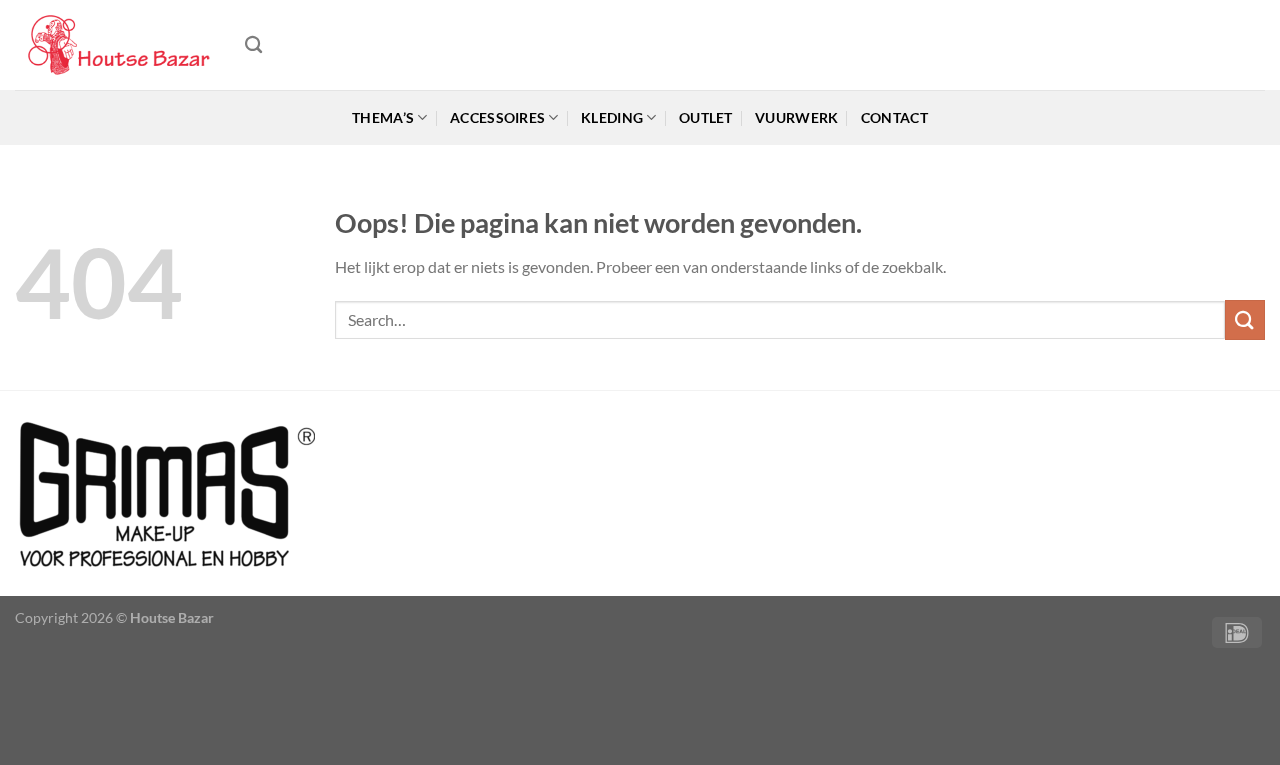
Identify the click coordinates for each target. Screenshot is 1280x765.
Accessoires (497, 117)
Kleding (612, 117)
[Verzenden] (1245, 319)
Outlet (706, 117)
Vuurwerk (796, 117)
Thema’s (383, 117)
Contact (894, 117)
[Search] (253, 45)
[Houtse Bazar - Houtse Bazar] (115, 45)
